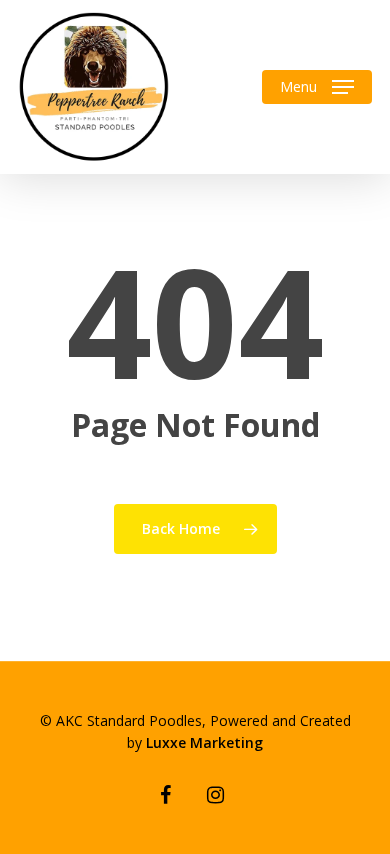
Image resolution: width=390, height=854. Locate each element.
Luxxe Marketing (204, 742)
